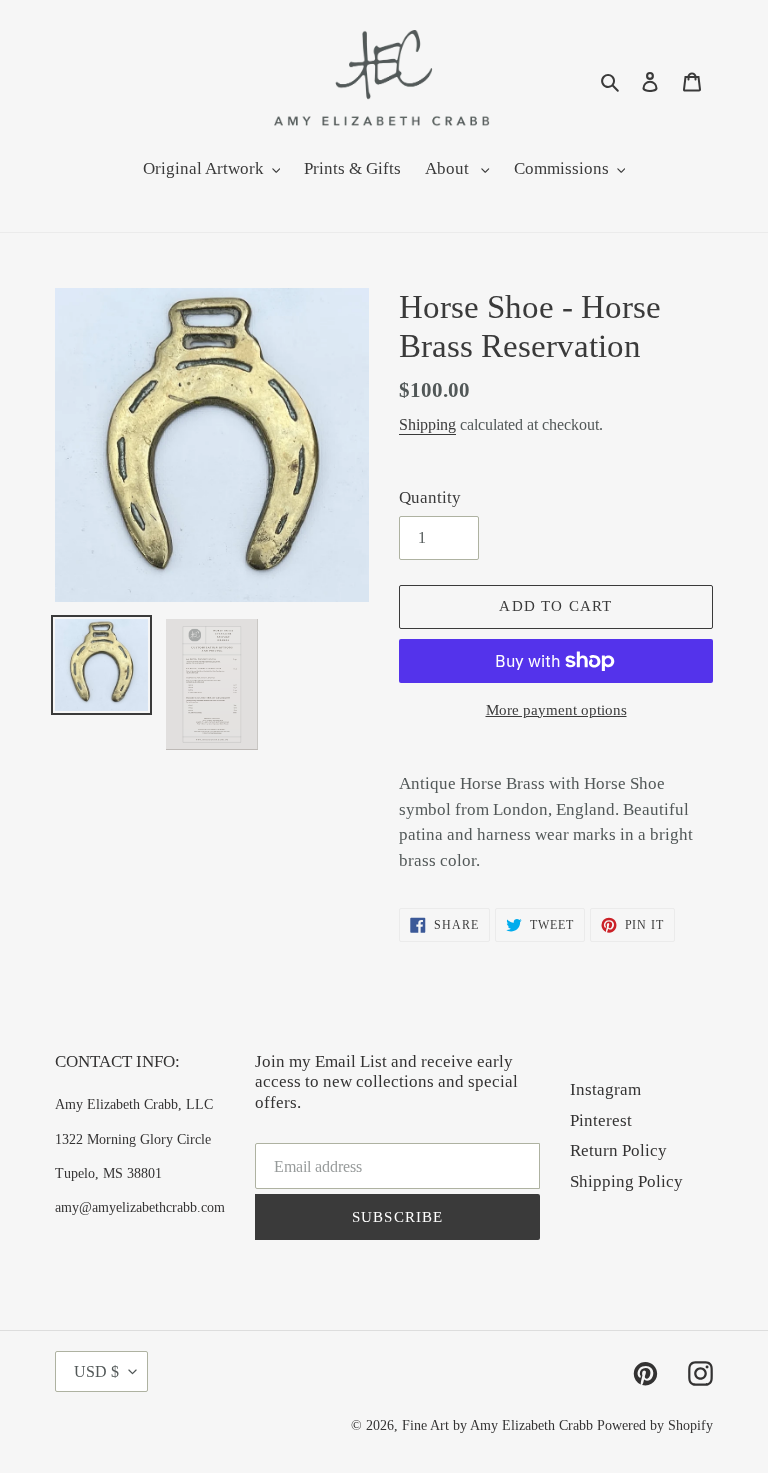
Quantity (430, 497)
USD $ (96, 1371)
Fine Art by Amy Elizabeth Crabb (497, 1425)
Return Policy (618, 1150)
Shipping (427, 424)
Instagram (605, 1089)
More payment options (556, 710)
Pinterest (601, 1120)
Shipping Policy (626, 1181)
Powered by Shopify (655, 1425)
